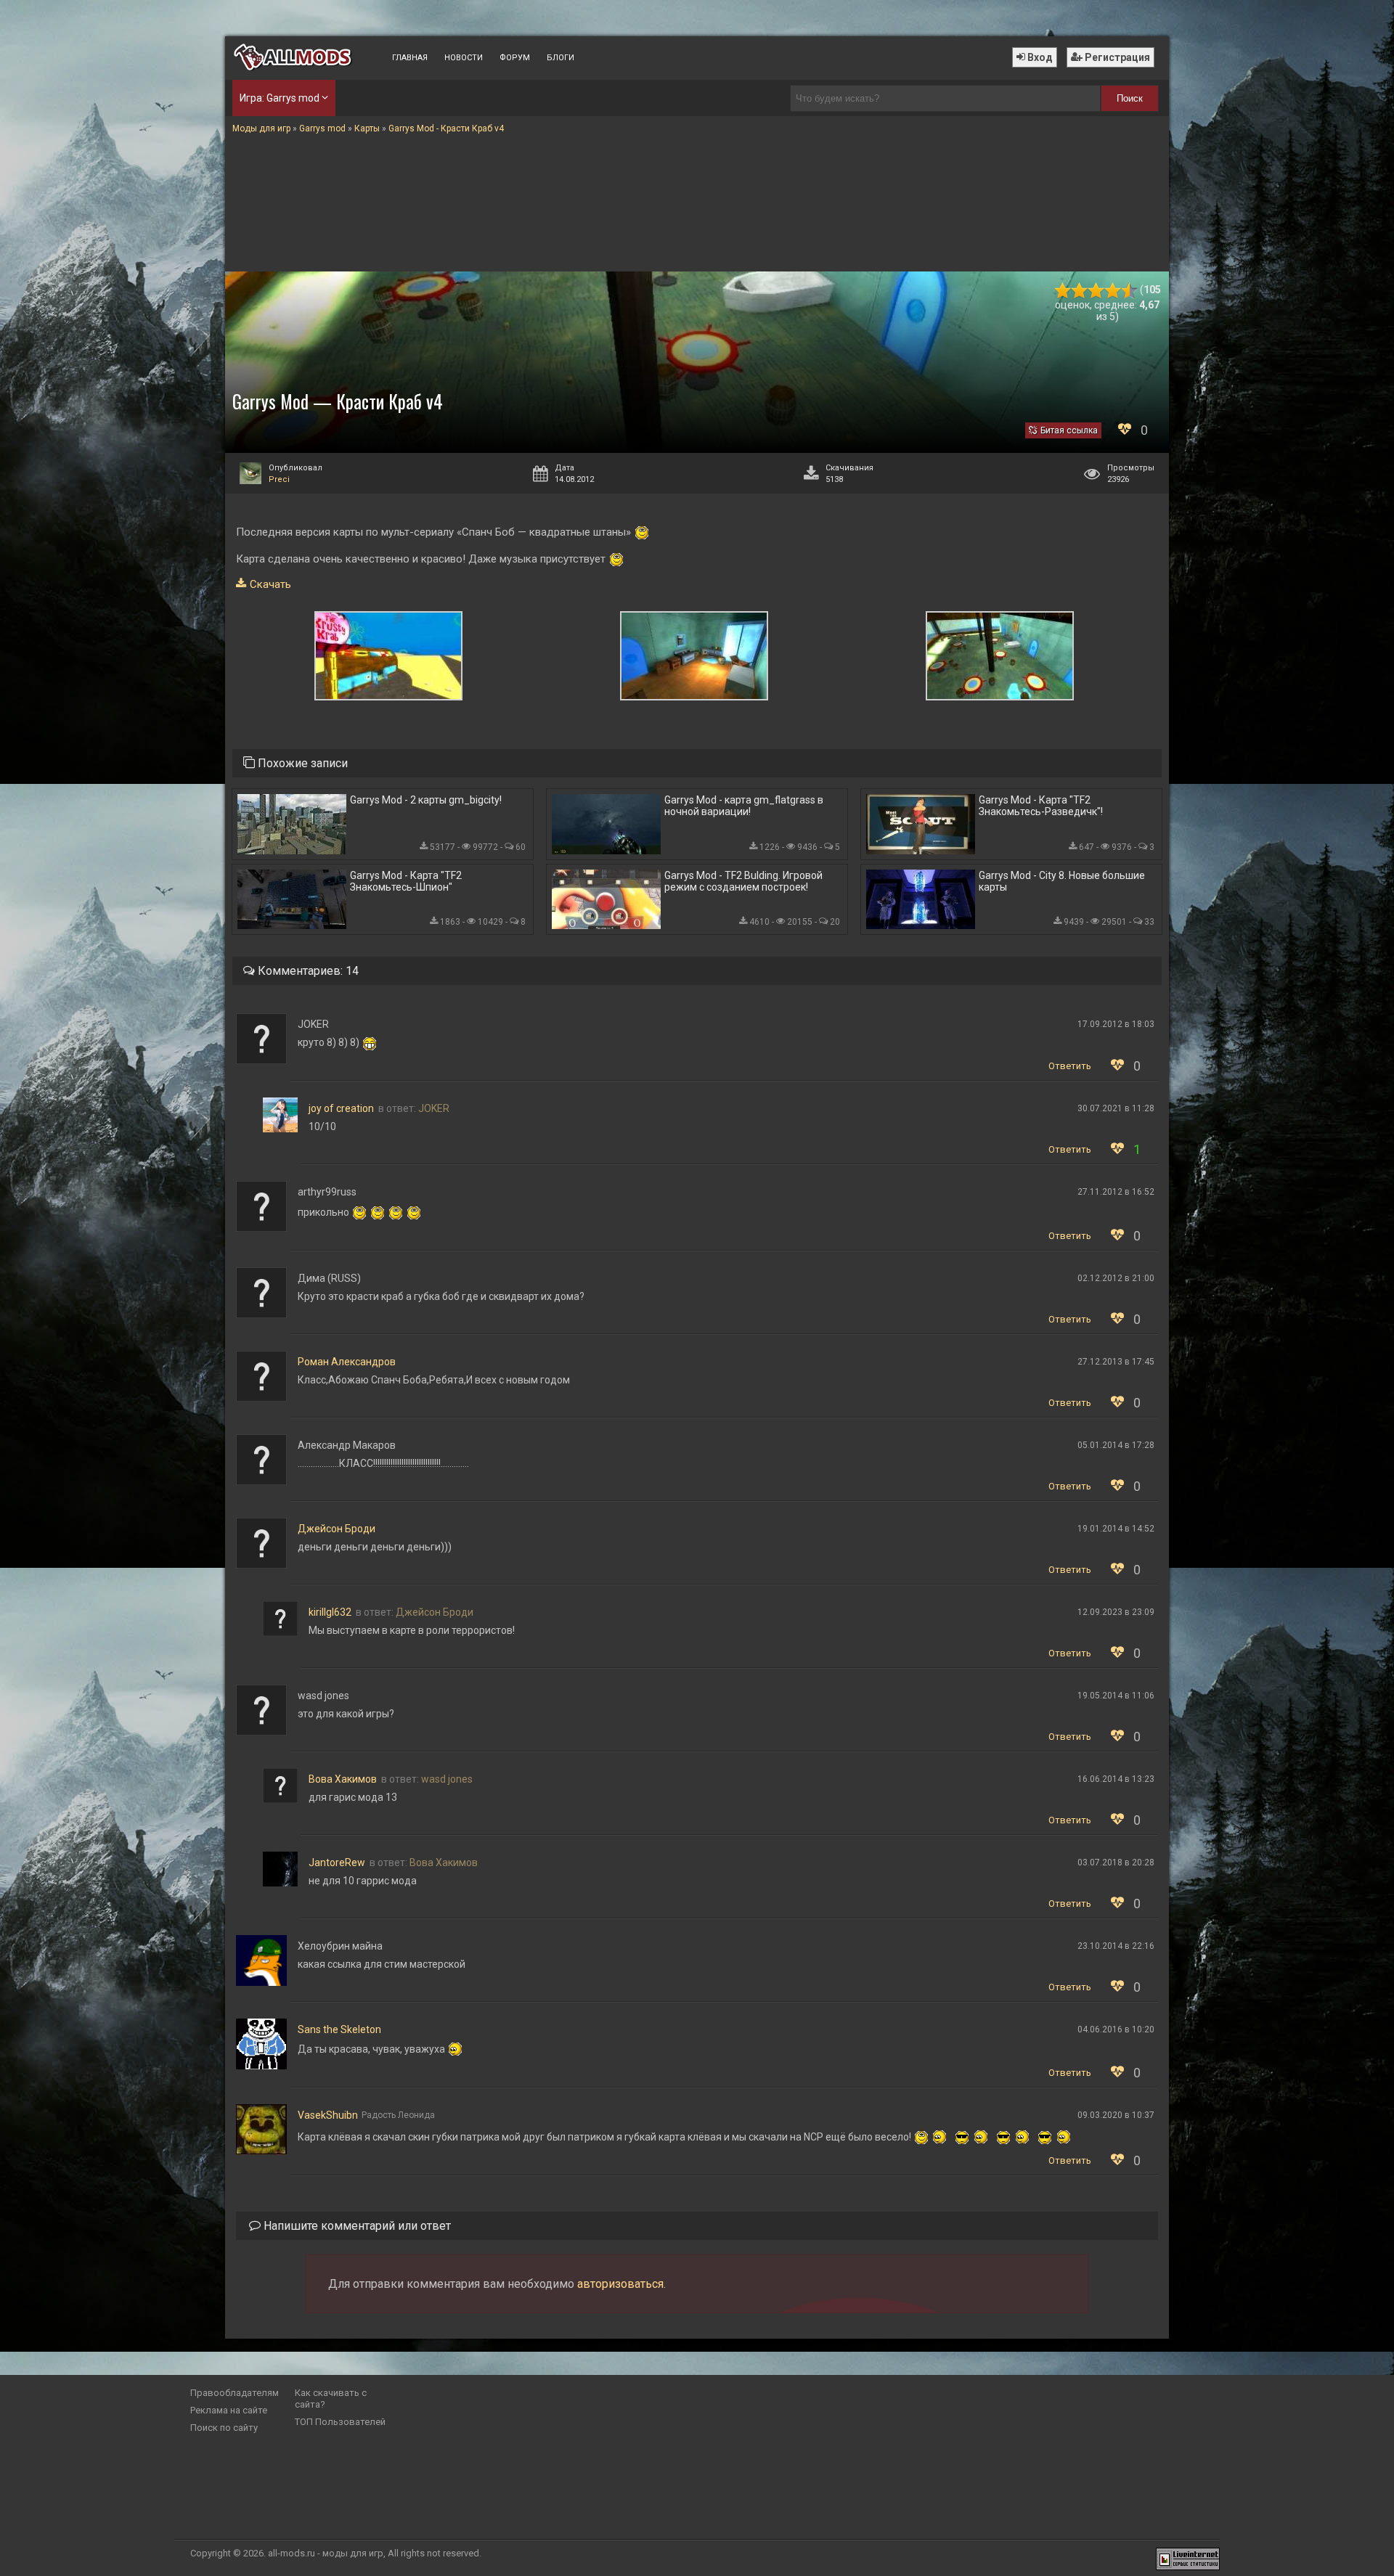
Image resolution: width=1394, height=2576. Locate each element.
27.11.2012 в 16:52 (1116, 1192)
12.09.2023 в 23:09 (1116, 1612)
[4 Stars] (1113, 291)
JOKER (434, 1108)
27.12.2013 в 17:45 (1116, 1362)
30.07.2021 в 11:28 (1116, 1108)
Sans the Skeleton (339, 2029)
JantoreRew (337, 1863)
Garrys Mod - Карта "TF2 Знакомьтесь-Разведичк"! (1041, 806)
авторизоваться (620, 2284)
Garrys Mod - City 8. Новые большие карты (1062, 881)
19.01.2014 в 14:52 (1116, 1529)
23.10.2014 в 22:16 (1116, 1946)
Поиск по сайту (224, 2428)
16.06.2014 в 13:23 (1116, 1779)
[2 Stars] (1079, 291)
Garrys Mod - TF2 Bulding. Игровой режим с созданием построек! (743, 881)
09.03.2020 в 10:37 (1116, 2115)
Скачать (270, 584)
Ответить (1070, 1066)
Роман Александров (347, 1362)
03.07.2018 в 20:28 (1116, 1863)
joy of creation (341, 1108)
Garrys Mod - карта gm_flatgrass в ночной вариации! (744, 806)
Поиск (1130, 98)
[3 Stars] (1096, 291)
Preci (279, 479)
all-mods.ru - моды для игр (326, 2553)
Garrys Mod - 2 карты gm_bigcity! (426, 800)
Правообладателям (235, 2393)
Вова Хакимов (343, 1779)
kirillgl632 (330, 1612)
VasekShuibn (328, 2115)
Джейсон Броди (337, 1529)
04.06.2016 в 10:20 (1116, 2029)
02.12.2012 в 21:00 (1116, 1278)
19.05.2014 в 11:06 (1116, 1696)
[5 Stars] (1129, 291)
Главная (410, 58)
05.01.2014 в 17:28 (1116, 1445)
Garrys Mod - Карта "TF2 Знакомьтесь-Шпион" (406, 881)
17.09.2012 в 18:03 (1116, 1024)
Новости (464, 58)
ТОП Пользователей (340, 2422)
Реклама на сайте (229, 2410)
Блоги (561, 58)
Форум (515, 58)
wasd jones (447, 1779)
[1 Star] (1063, 291)
